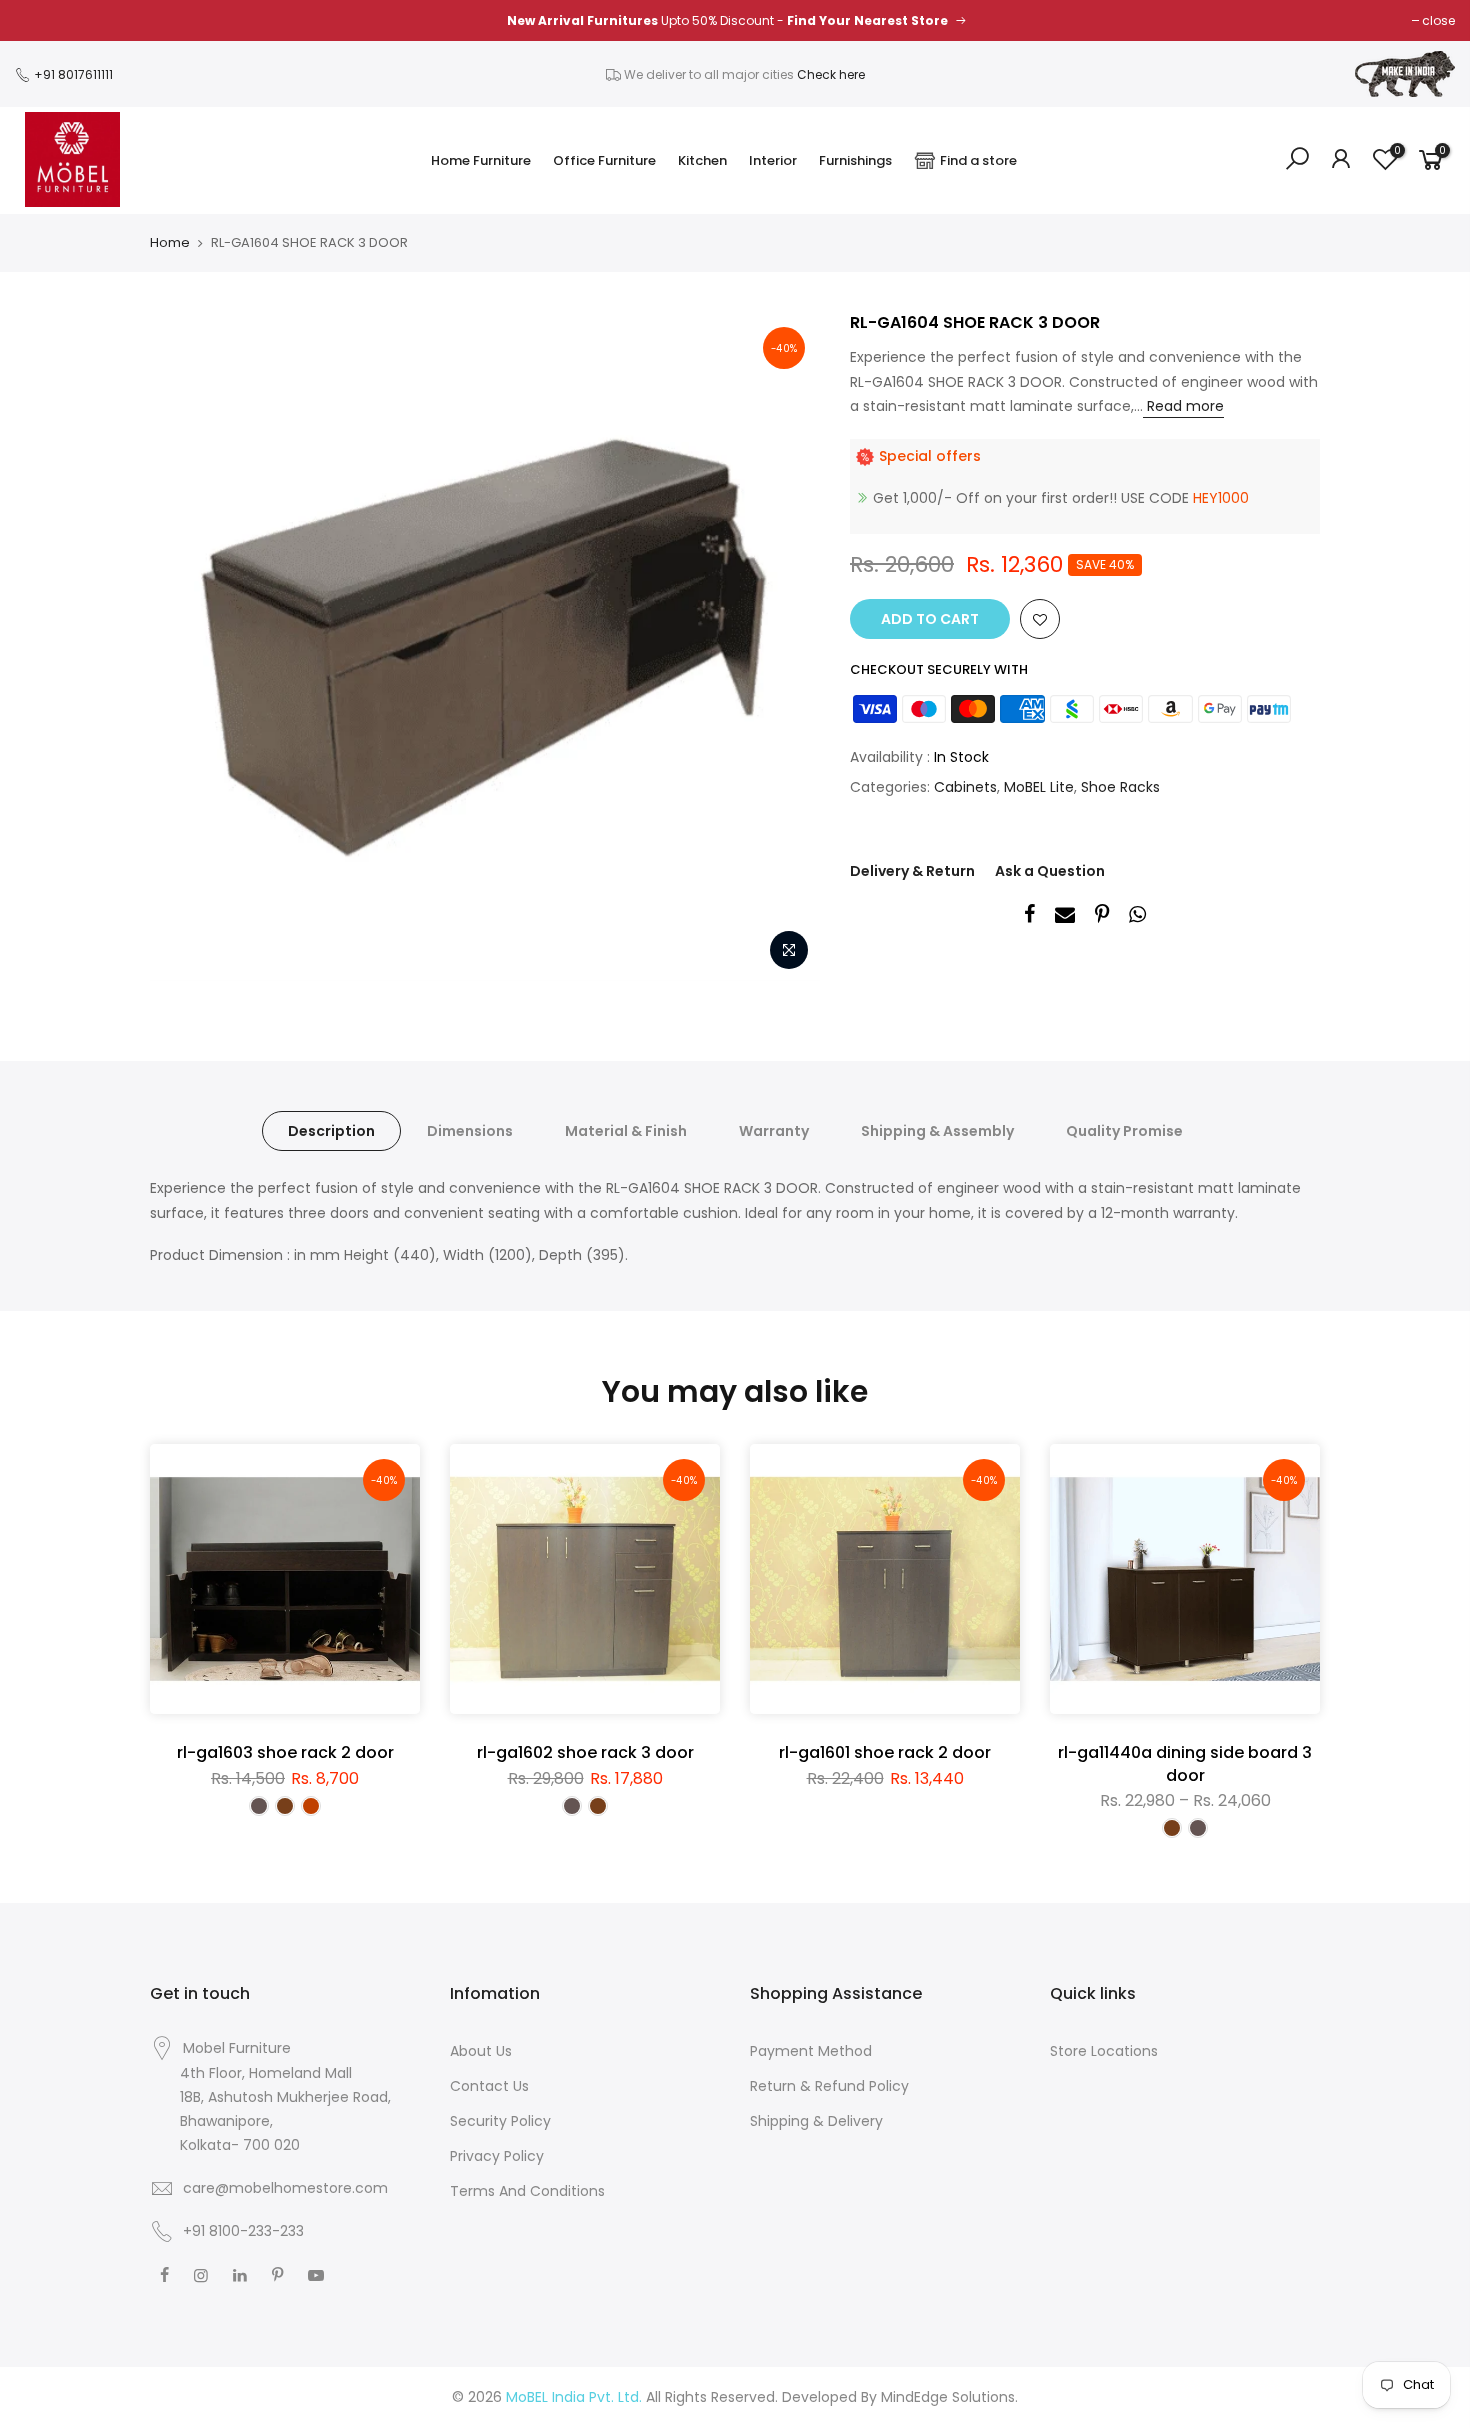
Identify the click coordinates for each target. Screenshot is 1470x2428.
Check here (831, 74)
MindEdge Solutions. (949, 2397)
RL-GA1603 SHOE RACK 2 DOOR (285, 1752)
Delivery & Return (912, 871)
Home (170, 243)
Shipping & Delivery (816, 2121)
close (1438, 20)
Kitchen (702, 160)
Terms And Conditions (527, 2191)
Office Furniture (604, 160)
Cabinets (965, 787)
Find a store (978, 160)
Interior (773, 160)
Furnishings (855, 160)
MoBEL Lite (1039, 787)
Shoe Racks (1120, 787)
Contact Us (489, 2086)
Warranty (774, 1131)
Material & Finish (626, 1131)
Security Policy (500, 2121)
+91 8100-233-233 (241, 2231)
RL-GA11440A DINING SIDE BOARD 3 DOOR (1185, 1764)
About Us (481, 2051)
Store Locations (1104, 2051)
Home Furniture (481, 160)
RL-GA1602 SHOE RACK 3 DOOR (585, 1752)
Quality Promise (1124, 1131)
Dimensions (470, 1131)
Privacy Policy (497, 2156)
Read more (1183, 406)
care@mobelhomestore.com (285, 2188)
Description (331, 1131)
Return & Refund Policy (829, 2086)
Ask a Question (1050, 871)
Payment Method (811, 2051)
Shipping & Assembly (937, 1131)
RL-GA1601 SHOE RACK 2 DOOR (885, 1752)
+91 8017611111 (72, 74)
